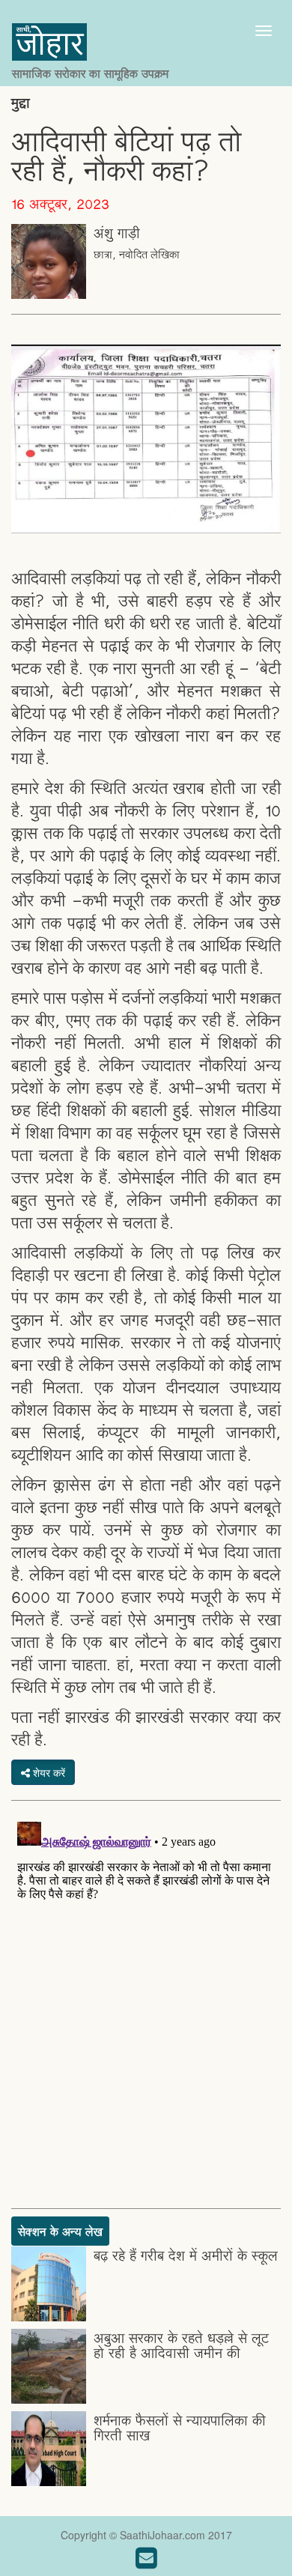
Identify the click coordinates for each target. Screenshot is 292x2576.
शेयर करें (48, 1772)
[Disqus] (146, 2003)
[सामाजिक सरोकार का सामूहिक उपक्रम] (90, 31)
